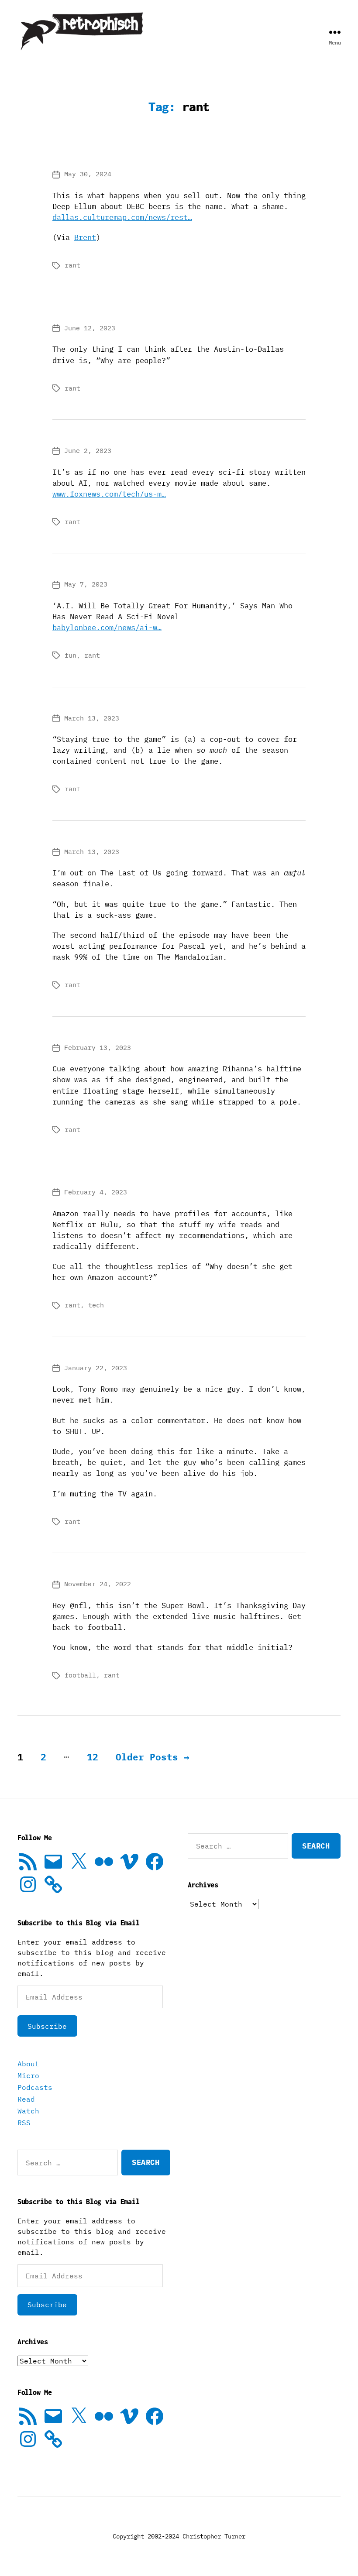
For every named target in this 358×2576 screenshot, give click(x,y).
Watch (28, 2111)
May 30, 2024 (88, 174)
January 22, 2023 (96, 1368)
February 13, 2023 (98, 1048)
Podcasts (35, 2087)
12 (93, 1757)
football (80, 1675)
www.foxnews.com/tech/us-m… (109, 494)
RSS (24, 2123)
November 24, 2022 (98, 1584)
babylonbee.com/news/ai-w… (107, 628)
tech (96, 1305)
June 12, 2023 (90, 328)
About (28, 2064)
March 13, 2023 (92, 718)
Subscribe (47, 2026)
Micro (28, 2075)
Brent (85, 237)
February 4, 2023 (96, 1192)
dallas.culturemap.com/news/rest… (122, 217)
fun (71, 655)
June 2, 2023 (88, 451)
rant (72, 265)
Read (26, 2099)
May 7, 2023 (86, 584)
